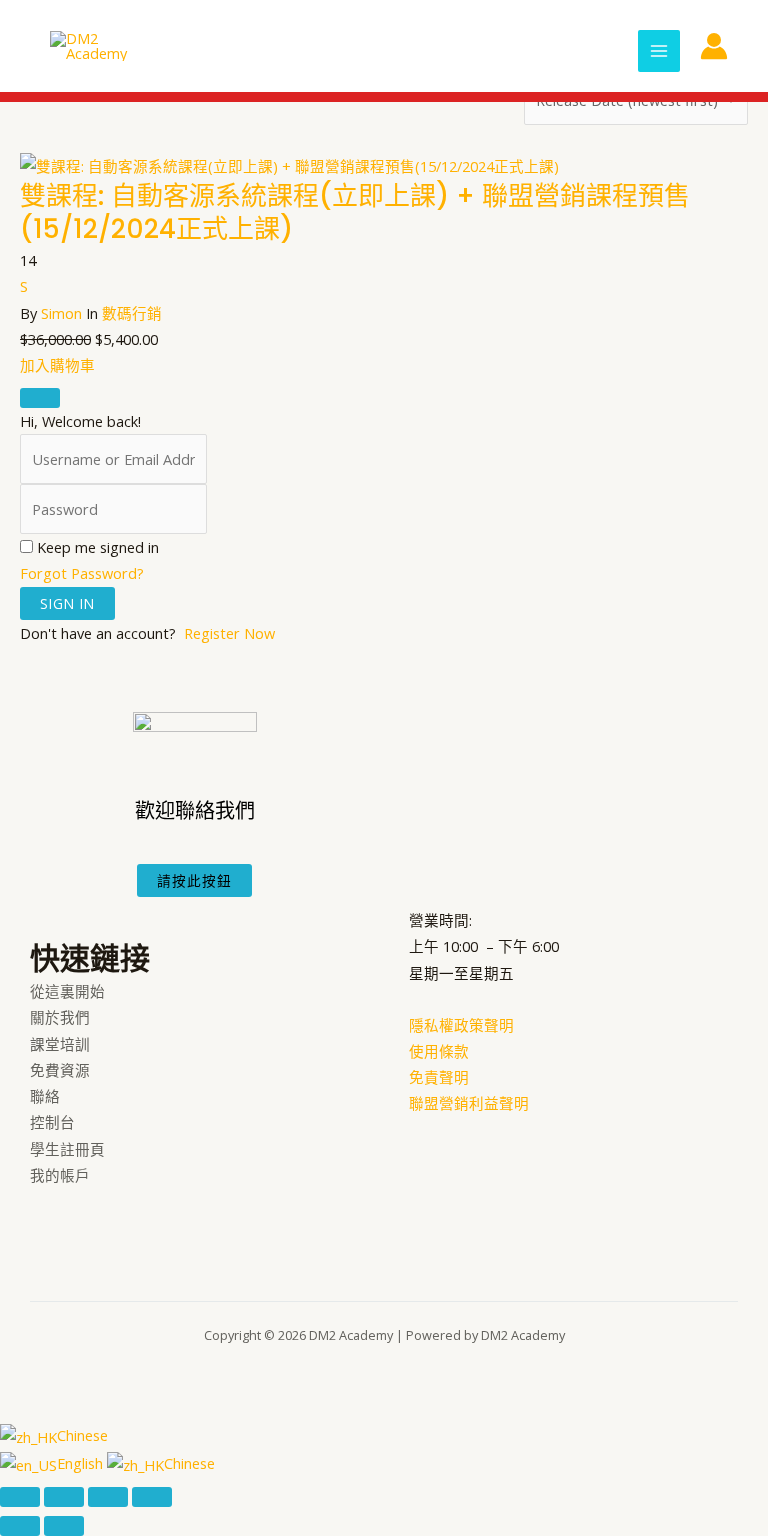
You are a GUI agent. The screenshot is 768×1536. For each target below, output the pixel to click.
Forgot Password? (82, 573)
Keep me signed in (98, 547)
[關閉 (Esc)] (152, 1497)
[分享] (108, 1497)
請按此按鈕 (194, 880)
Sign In (67, 603)
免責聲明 (439, 1077)
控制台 (52, 1122)
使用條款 (439, 1051)
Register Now (229, 633)
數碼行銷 (132, 313)
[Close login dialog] (40, 398)
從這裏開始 (67, 991)
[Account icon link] (714, 46)
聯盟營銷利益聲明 (469, 1103)
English (82, 1463)
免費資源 (60, 1070)
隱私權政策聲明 (461, 1025)
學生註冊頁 (67, 1149)
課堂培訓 (60, 1044)
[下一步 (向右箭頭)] (64, 1526)
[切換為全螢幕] (64, 1497)
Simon (61, 313)
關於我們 (60, 1017)
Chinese (82, 1435)
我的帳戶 (60, 1175)
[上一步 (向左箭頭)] (20, 1526)
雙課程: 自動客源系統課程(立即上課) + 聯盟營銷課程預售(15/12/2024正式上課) (355, 213)
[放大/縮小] (20, 1497)
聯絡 (45, 1096)
